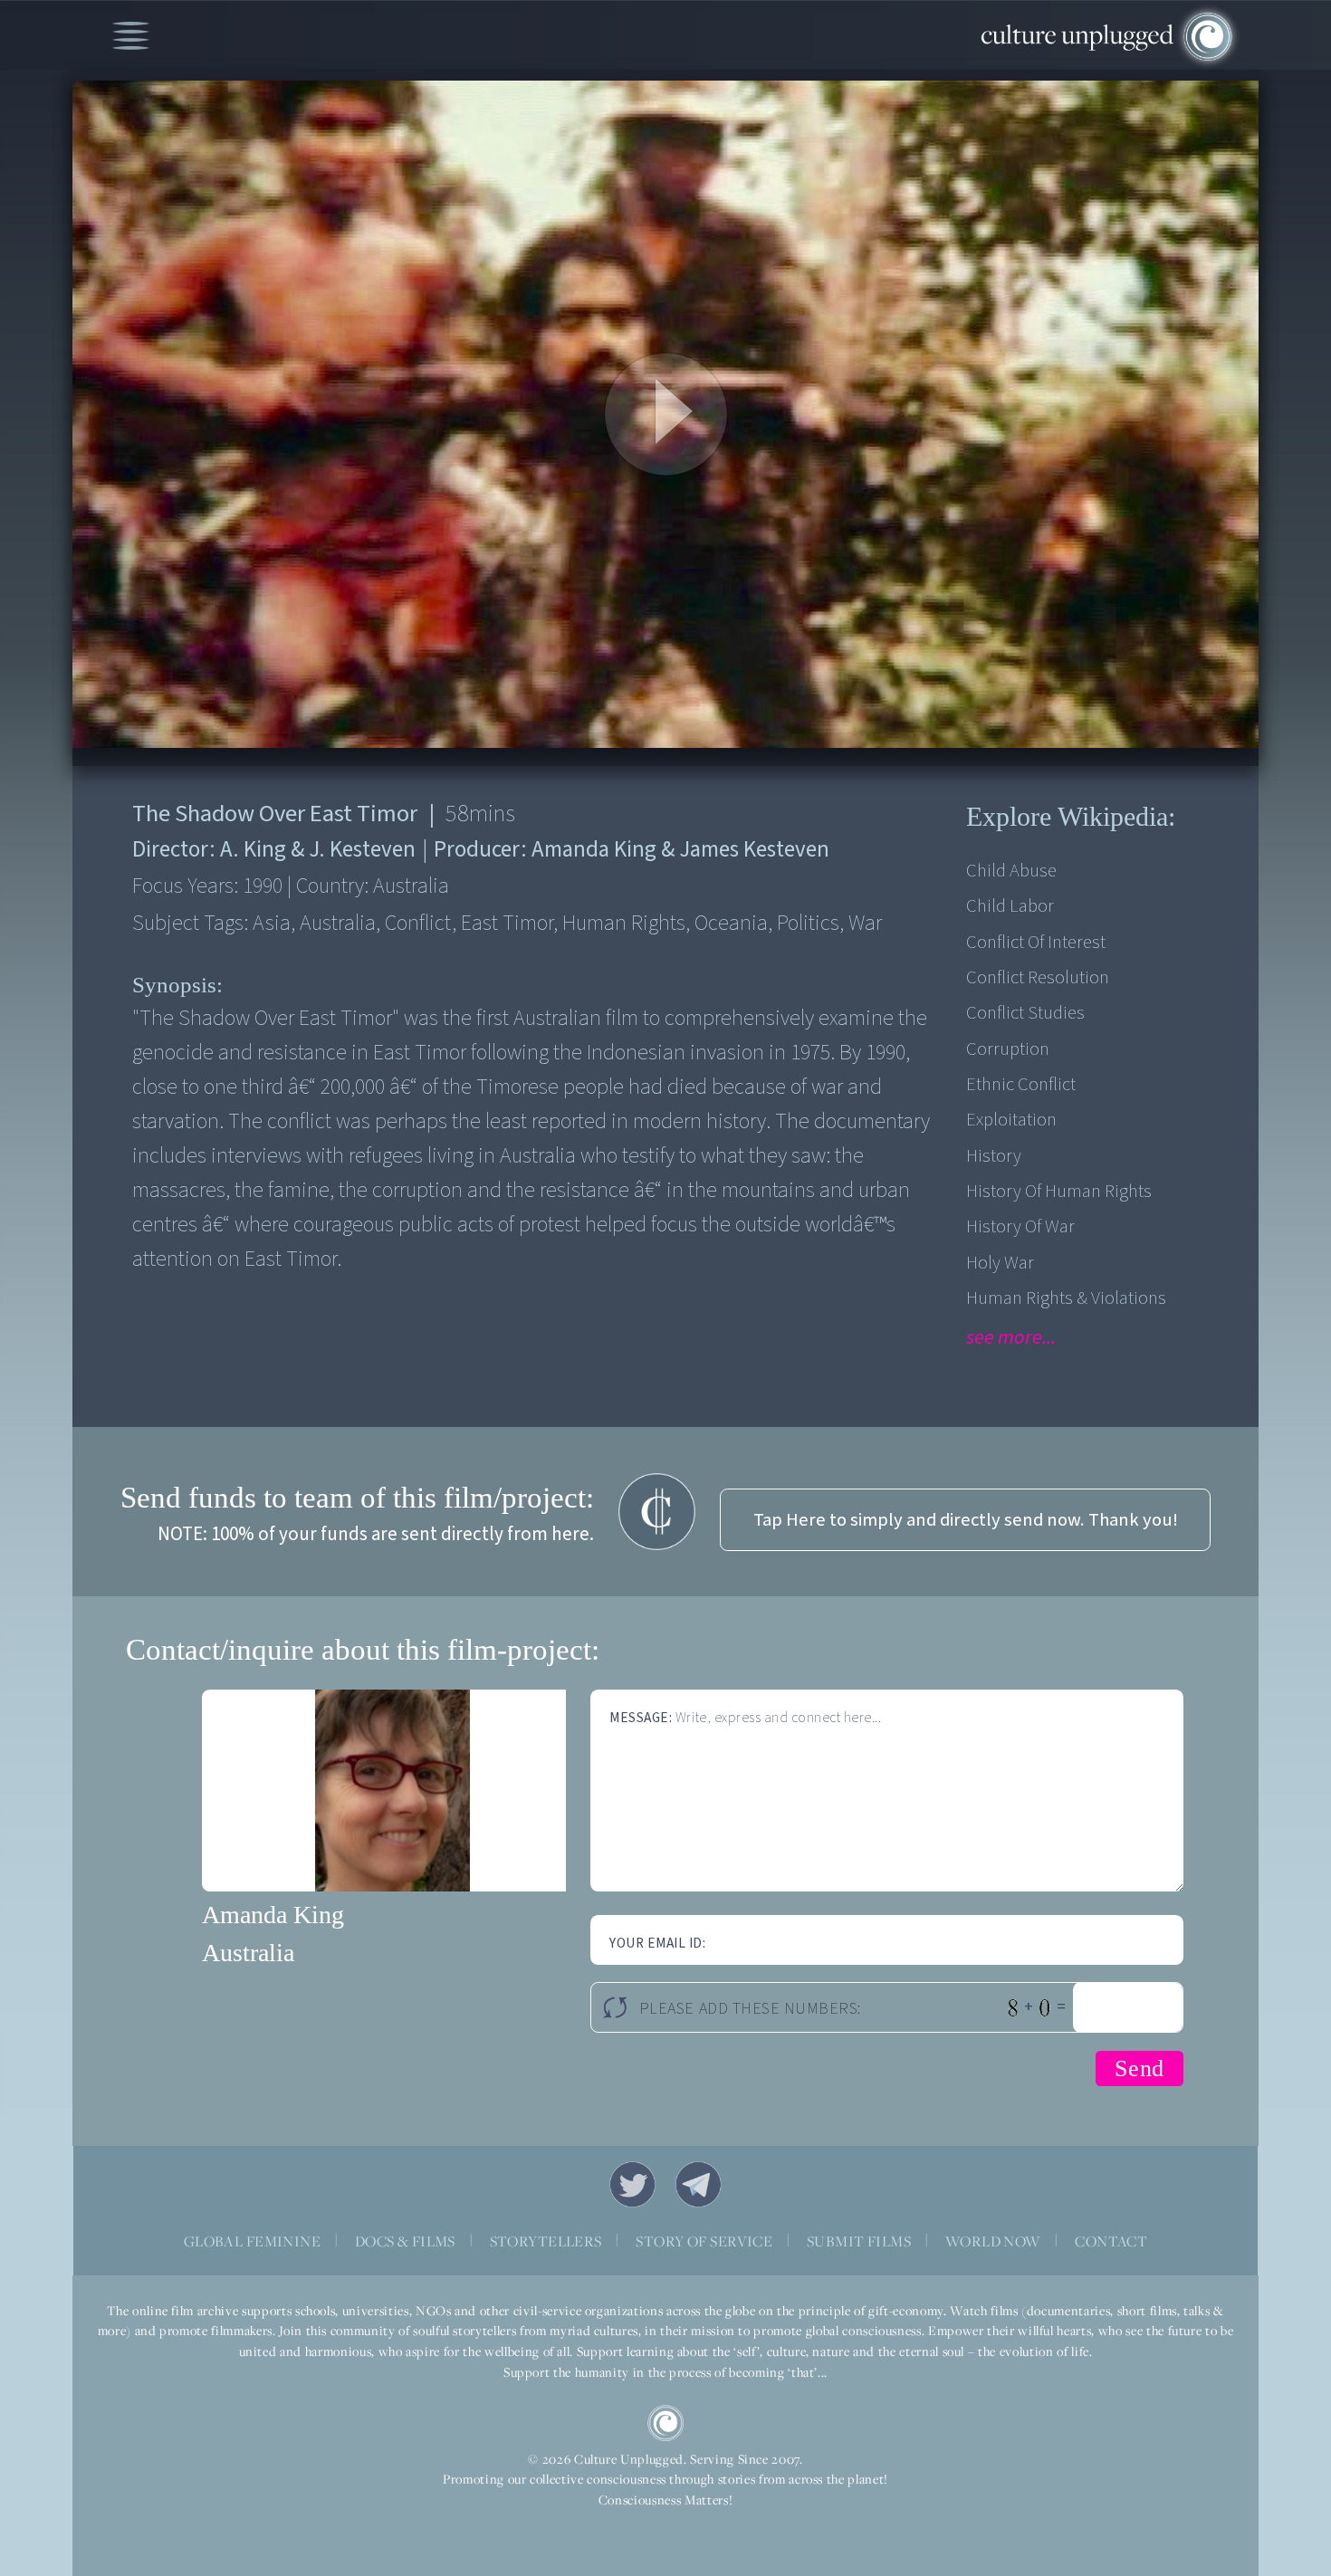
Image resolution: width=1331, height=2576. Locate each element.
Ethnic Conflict (1021, 1084)
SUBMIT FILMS (859, 2241)
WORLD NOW (993, 2241)
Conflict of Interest (1036, 942)
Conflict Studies (1025, 1013)
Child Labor (1010, 906)
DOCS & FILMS (405, 2241)
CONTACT (1111, 2241)
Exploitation (1011, 1120)
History (994, 1156)
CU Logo (665, 2423)
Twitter (633, 2185)
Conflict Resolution (1038, 977)
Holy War (1000, 1263)
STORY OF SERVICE (704, 2241)
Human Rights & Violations (1066, 1298)
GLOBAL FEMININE (252, 2241)
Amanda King (273, 1915)
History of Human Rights (1059, 1191)
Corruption (1008, 1049)
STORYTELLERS (546, 2241)
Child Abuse (1011, 871)
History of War (1020, 1226)
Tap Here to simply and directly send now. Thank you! (966, 1520)
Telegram (699, 2185)
